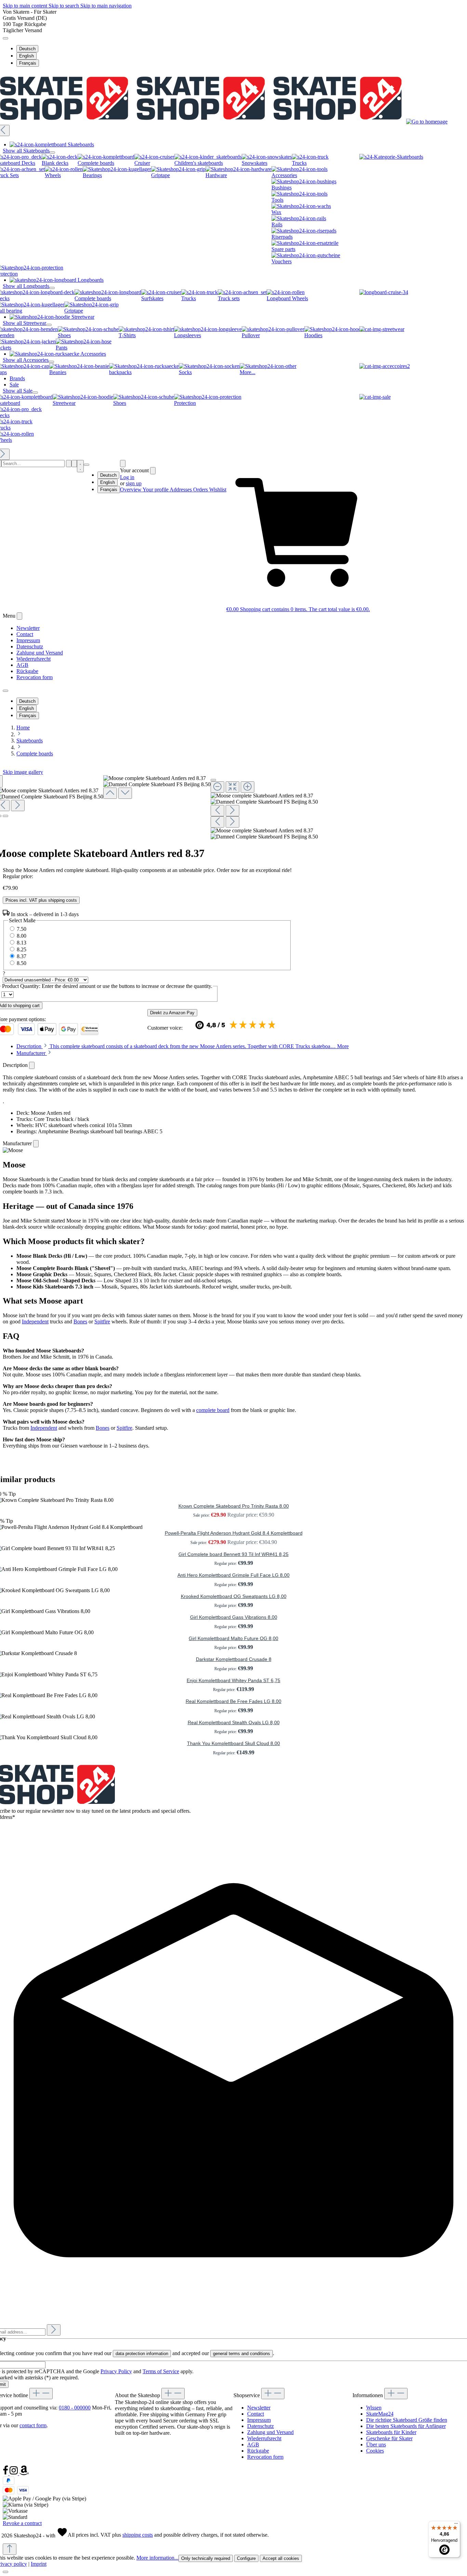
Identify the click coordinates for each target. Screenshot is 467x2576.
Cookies (375, 2451)
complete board (213, 1410)
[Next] (18, 805)
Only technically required (206, 2558)
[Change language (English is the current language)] (5, 38)
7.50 (22, 929)
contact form (33, 2425)
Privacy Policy (116, 2371)
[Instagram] (14, 2473)
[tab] (183, 1046)
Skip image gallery (23, 772)
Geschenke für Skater (389, 2438)
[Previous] (110, 793)
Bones (80, 1322)
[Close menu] (52, 153)
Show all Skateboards (26, 151)
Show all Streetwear (24, 323)
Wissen (374, 2408)
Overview (131, 490)
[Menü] (456, 2525)
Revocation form (35, 677)
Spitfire (102, 1322)
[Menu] (74, 464)
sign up (134, 483)
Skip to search (64, 6)
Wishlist (218, 490)
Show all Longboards (26, 286)
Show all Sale (18, 391)
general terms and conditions (242, 2354)
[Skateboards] (391, 157)
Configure (246, 2558)
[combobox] (33, 464)
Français (28, 63)
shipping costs (138, 2535)
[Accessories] (385, 366)
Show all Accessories (26, 360)
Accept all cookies (281, 2558)
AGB (22, 665)
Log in (127, 477)
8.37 (22, 956)
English (26, 56)
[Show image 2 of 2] (5, 816)
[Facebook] (6, 2473)
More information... (157, 2558)
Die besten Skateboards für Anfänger (406, 2426)
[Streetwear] (382, 329)
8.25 (22, 949)
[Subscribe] (54, 2330)
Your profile (156, 490)
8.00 (22, 936)
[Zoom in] (248, 787)
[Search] (69, 464)
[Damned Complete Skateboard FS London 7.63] (264, 802)
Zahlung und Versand (40, 653)
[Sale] (375, 397)
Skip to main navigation (106, 6)
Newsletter (28, 628)
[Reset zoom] (232, 787)
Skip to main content (26, 6)
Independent (35, 1322)
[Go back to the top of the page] (10, 2549)
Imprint (39, 2564)
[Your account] (123, 464)
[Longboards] (384, 292)
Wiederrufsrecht (34, 659)
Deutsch (27, 49)
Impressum (28, 640)
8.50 (22, 963)
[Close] (213, 780)
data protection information (142, 2354)
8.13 (22, 943)
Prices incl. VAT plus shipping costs (41, 900)
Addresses (181, 490)
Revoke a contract (22, 2523)
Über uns (376, 2445)
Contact (25, 634)
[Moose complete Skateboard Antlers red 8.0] (262, 796)
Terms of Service (161, 2371)
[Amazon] (24, 2473)
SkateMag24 (380, 2414)
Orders (201, 490)
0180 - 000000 (75, 2408)
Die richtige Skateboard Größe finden (407, 2420)
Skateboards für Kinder (391, 2432)
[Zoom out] (217, 787)
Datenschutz (30, 646)
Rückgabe (27, 671)
